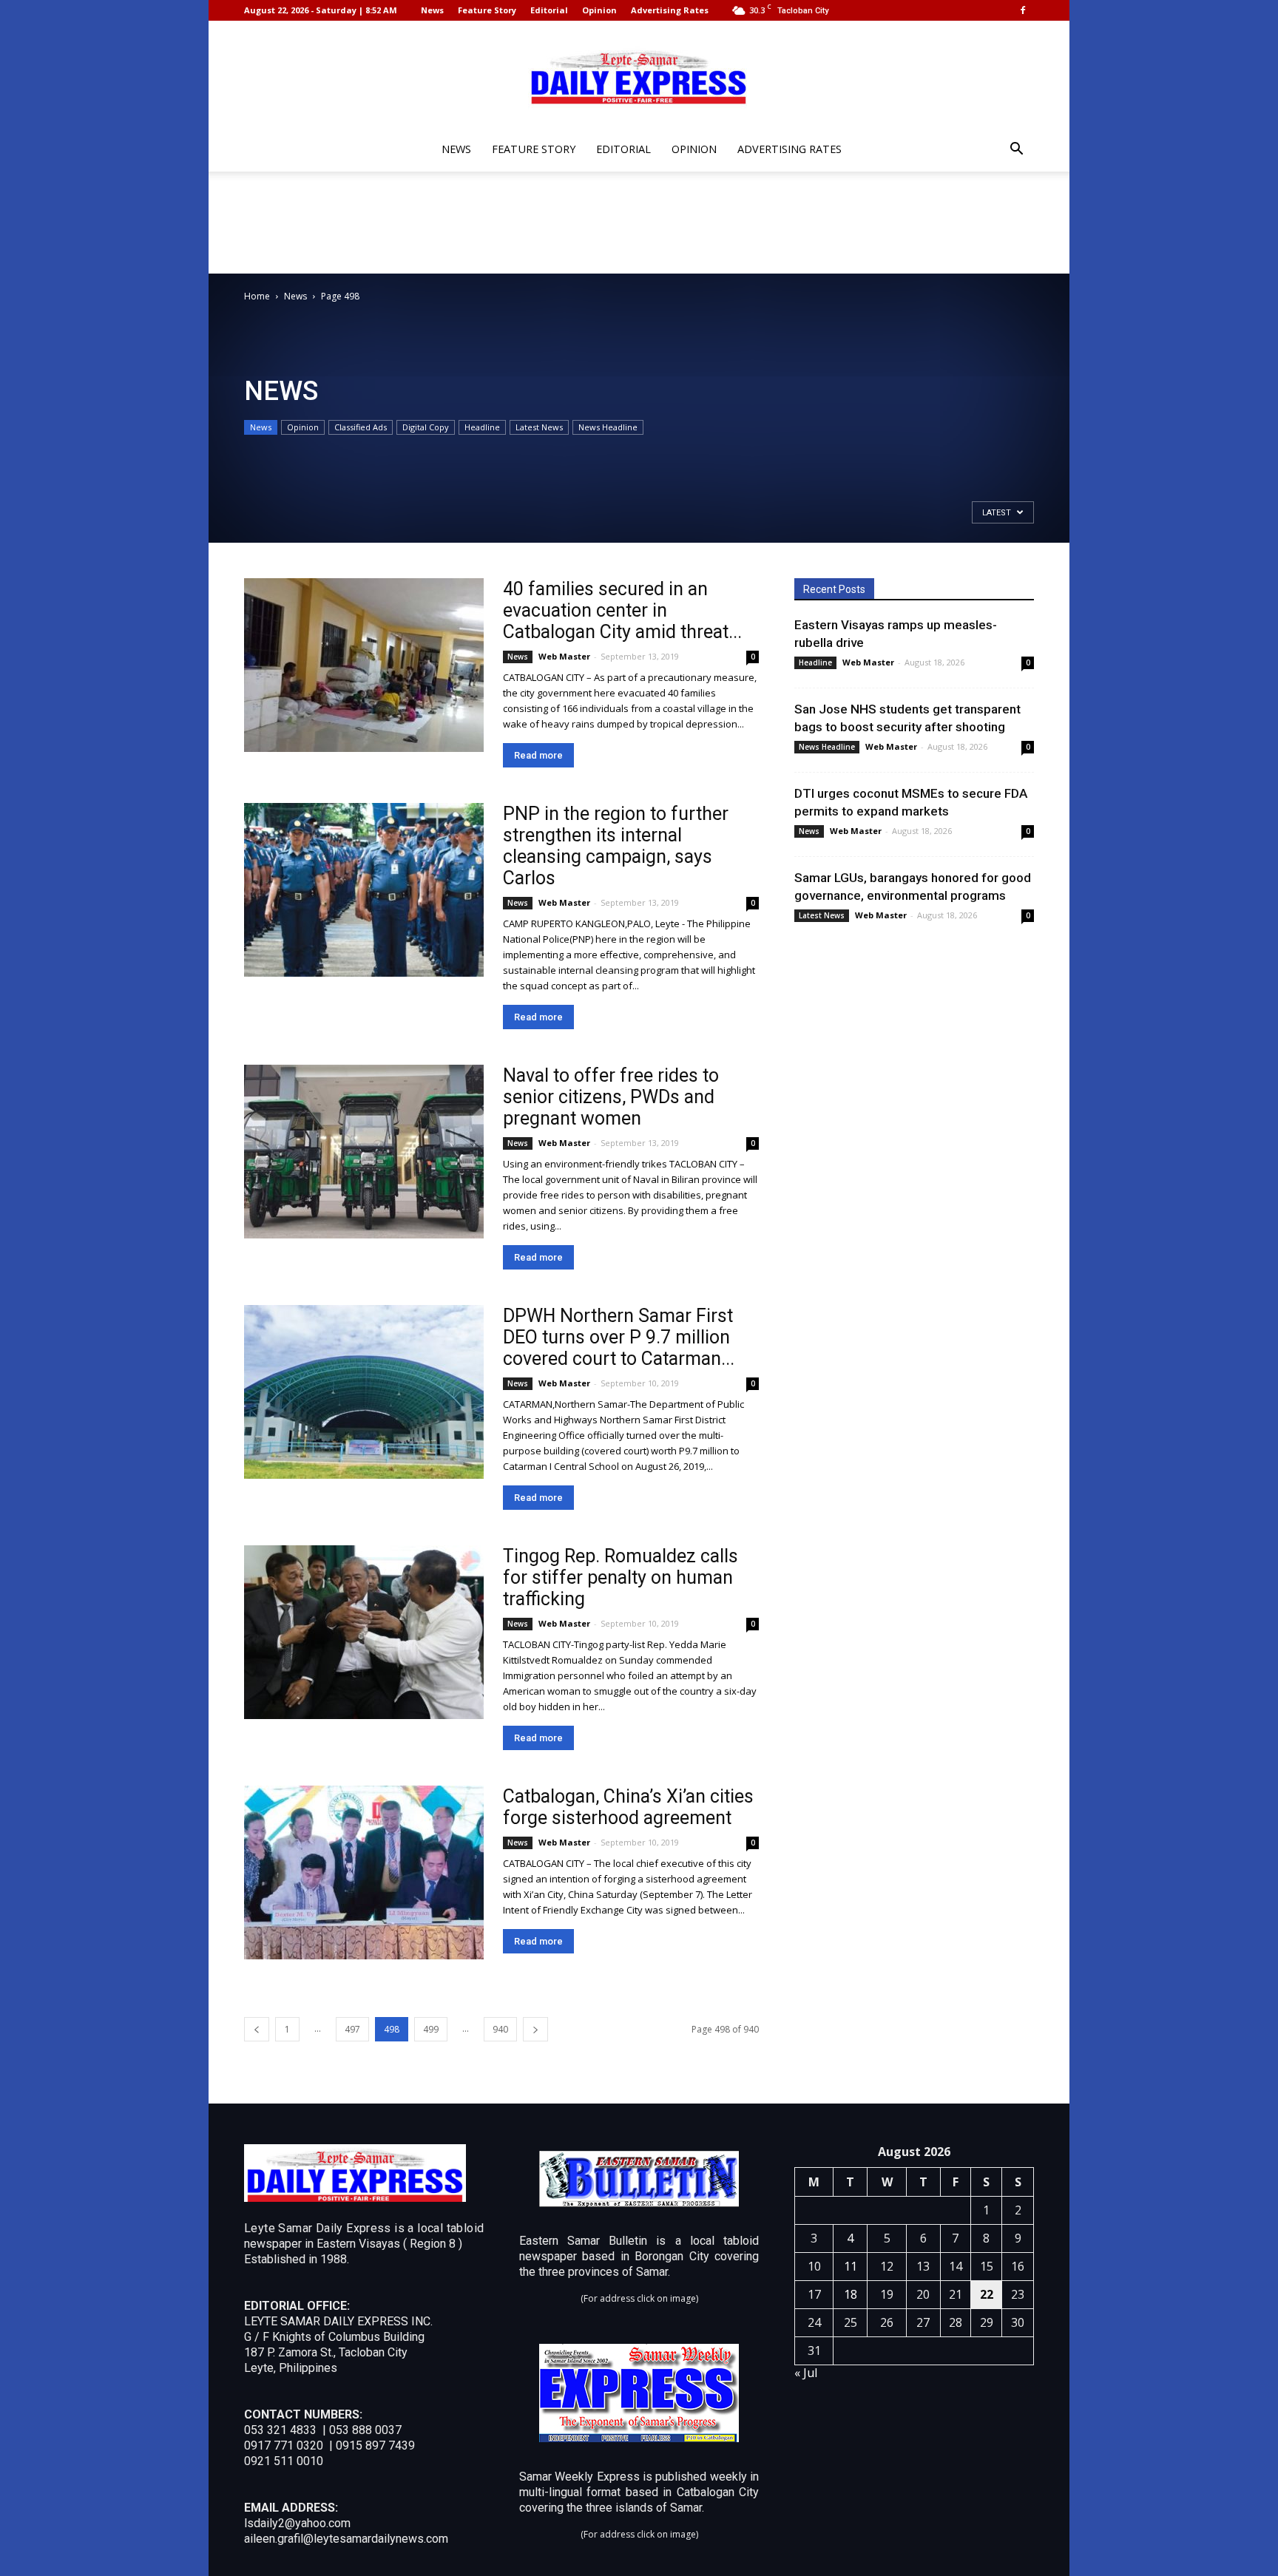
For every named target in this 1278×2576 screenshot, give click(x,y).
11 (851, 2266)
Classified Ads (361, 427)
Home (257, 296)
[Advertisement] (639, 223)
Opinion (599, 10)
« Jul (806, 2373)
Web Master (564, 656)
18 (851, 2294)
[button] (1016, 150)
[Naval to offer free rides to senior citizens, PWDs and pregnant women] (364, 1152)
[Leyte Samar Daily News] (639, 76)
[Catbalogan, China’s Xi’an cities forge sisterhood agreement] (364, 1872)
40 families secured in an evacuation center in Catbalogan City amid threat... (622, 610)
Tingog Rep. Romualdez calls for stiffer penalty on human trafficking (621, 1577)
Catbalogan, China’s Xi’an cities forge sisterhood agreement (628, 1807)
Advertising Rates (670, 10)
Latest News (539, 427)
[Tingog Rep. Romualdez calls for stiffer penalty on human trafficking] (364, 1632)
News (432, 10)
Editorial (549, 10)
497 (352, 2029)
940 (500, 2029)
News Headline (608, 427)
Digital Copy (426, 427)
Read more (538, 755)
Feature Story (487, 10)
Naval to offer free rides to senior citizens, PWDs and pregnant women (611, 1097)
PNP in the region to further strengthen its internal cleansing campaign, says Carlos (616, 846)
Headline (482, 427)
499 (431, 2029)
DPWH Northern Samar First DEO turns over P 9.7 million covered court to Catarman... (619, 1337)
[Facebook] (1023, 10)
